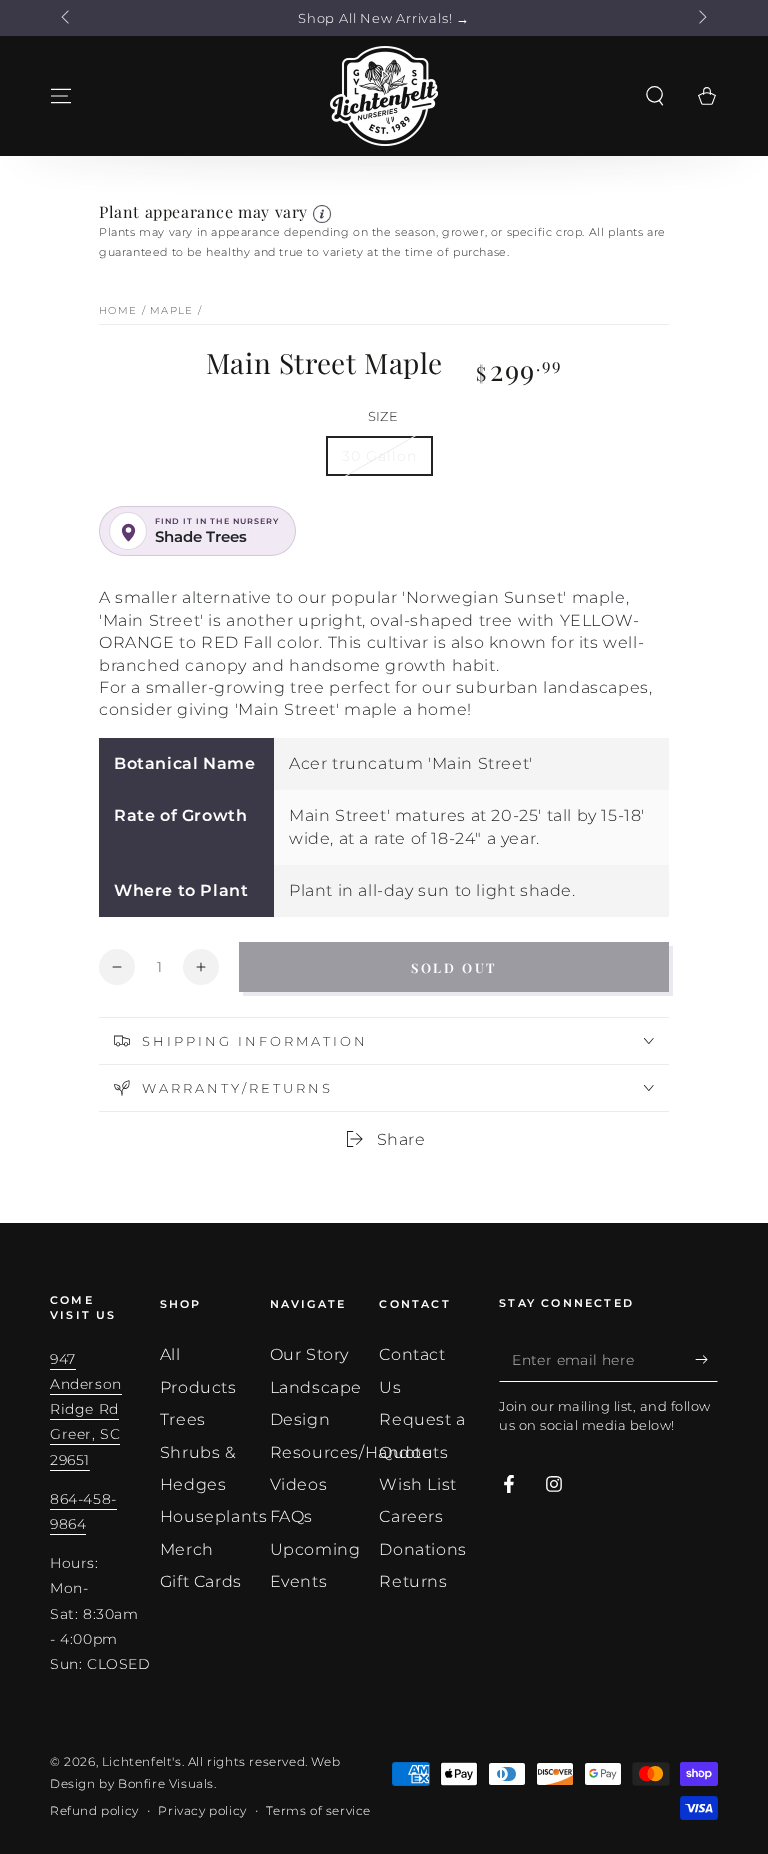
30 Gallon (379, 456)
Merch (187, 1549)
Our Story (309, 1354)
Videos (299, 1484)
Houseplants (214, 1516)
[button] (655, 96)
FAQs (291, 1516)
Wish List (417, 1484)
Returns (413, 1581)
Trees (183, 1419)
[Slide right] (701, 18)
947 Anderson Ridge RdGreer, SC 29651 (86, 1409)
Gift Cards (201, 1581)
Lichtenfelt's (142, 1761)
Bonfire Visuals (166, 1783)
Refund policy (94, 1810)
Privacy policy (202, 1810)
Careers (411, 1516)
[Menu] (61, 96)
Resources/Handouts (359, 1452)
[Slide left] (67, 18)
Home (118, 310)
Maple (172, 310)
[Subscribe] (706, 1359)
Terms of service (318, 1810)
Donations (422, 1549)
